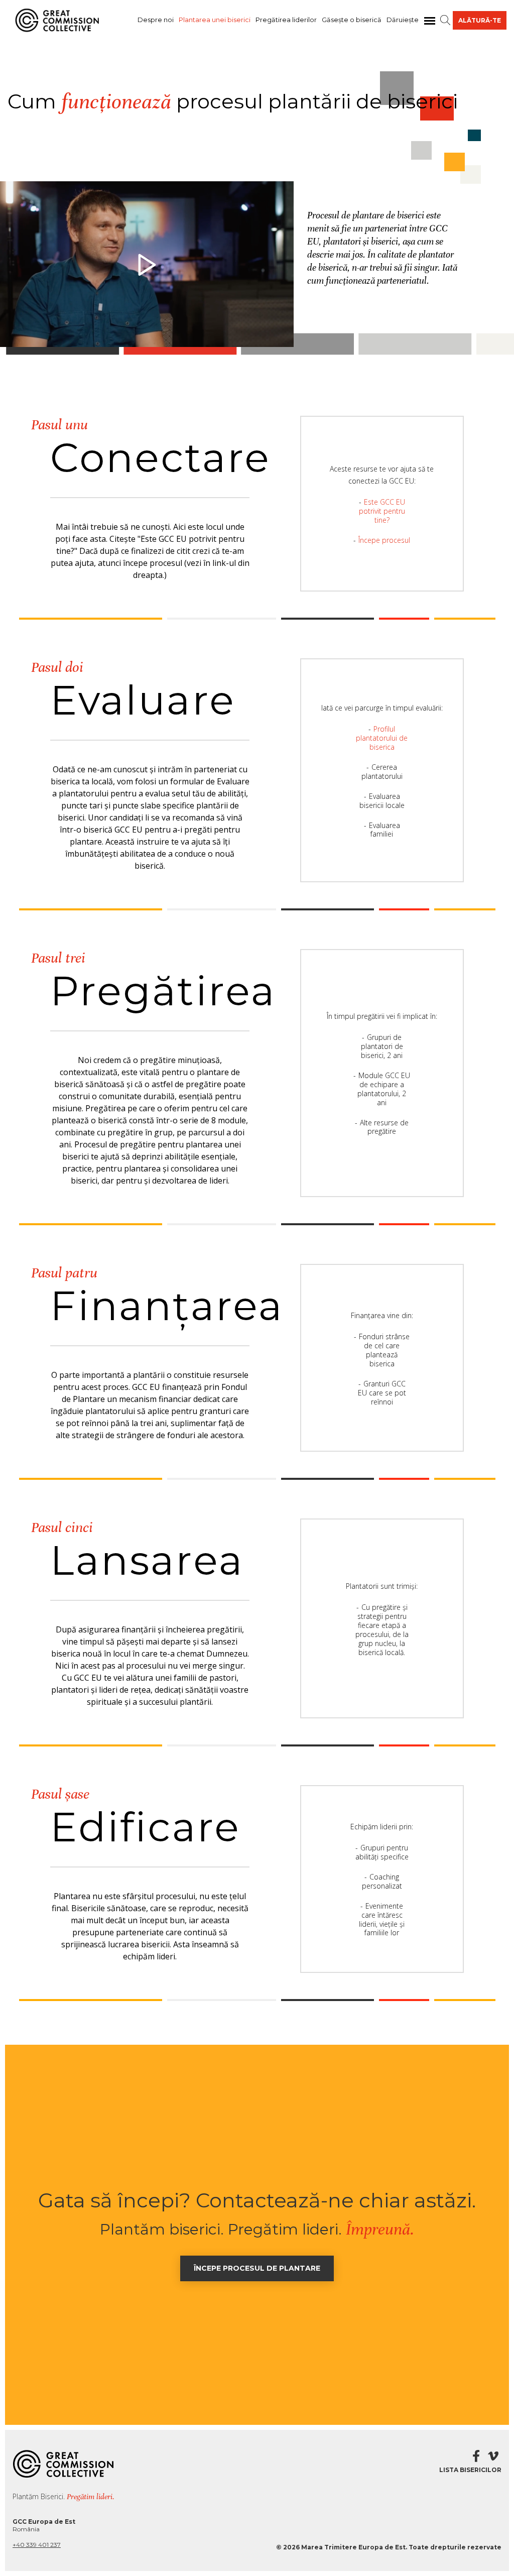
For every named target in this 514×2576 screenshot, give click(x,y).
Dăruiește (403, 20)
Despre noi (156, 20)
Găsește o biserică (352, 20)
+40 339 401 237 (37, 2545)
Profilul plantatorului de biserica (382, 738)
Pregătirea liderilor (286, 20)
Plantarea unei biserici (215, 20)
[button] (445, 20)
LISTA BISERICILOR (470, 2470)
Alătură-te (480, 20)
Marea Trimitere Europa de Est (353, 2547)
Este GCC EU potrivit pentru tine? (382, 511)
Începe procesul (384, 540)
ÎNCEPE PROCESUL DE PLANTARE (257, 2268)
